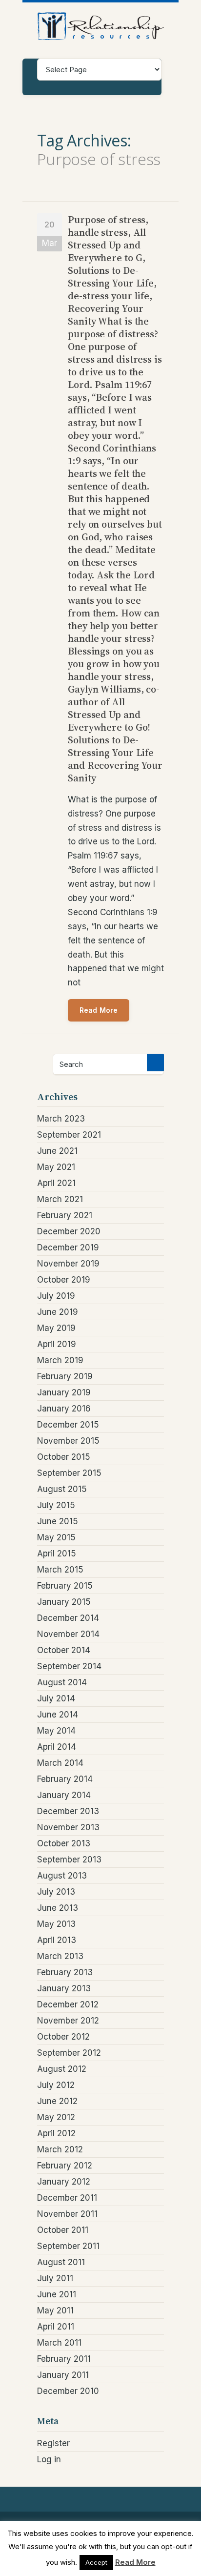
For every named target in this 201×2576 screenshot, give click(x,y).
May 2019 (56, 1328)
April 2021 (56, 1183)
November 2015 (68, 1441)
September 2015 (69, 1473)
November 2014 (68, 1634)
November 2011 (67, 2214)
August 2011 (61, 2262)
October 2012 (63, 2037)
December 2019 (68, 1247)
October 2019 (64, 1280)
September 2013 (69, 1860)
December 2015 (68, 1425)
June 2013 (58, 1908)
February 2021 (65, 1215)
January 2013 (64, 1988)
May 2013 (56, 1924)
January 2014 (64, 1795)
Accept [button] (96, 2562)
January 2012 (64, 2182)
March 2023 (61, 1119)
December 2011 (67, 2198)
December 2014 (68, 1618)
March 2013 (60, 1956)
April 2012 (56, 2133)
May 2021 (56, 1167)
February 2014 (65, 1779)
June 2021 (57, 1151)
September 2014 (69, 1666)
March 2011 (59, 2343)
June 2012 (57, 2101)
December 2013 (68, 1811)
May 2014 (56, 1731)
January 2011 (63, 2375)
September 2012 (69, 2053)
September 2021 (69, 1135)
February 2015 (65, 1586)
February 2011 (64, 2359)
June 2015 (58, 1521)
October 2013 (64, 1843)
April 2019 (57, 1344)
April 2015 (57, 1554)
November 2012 (68, 2021)
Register (53, 2443)
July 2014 (56, 1698)
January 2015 (64, 1602)
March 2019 (60, 1360)
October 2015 (64, 1457)
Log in (49, 2459)
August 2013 (62, 1876)
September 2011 (68, 2246)
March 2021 (60, 1199)
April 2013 (57, 1940)
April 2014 (57, 1747)
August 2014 (62, 1682)
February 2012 (65, 2166)
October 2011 (63, 2230)
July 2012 (56, 2085)
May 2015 (56, 1537)
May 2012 (56, 2117)
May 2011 (55, 2310)
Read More (99, 1010)
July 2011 (55, 2278)
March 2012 (60, 2149)
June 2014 (58, 1715)
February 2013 (65, 1972)
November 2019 (68, 1264)
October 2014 (64, 1650)
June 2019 (58, 1312)
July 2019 (56, 1296)
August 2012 (62, 2069)
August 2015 (62, 1489)
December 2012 (68, 2004)
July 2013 (56, 1892)
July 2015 (56, 1505)
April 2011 (56, 2327)
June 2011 (57, 2294)
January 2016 (64, 1409)
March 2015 (60, 1570)
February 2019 (65, 1376)
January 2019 (64, 1392)
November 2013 (68, 1827)
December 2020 (69, 1231)
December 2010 (68, 2391)
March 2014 (60, 1763)
